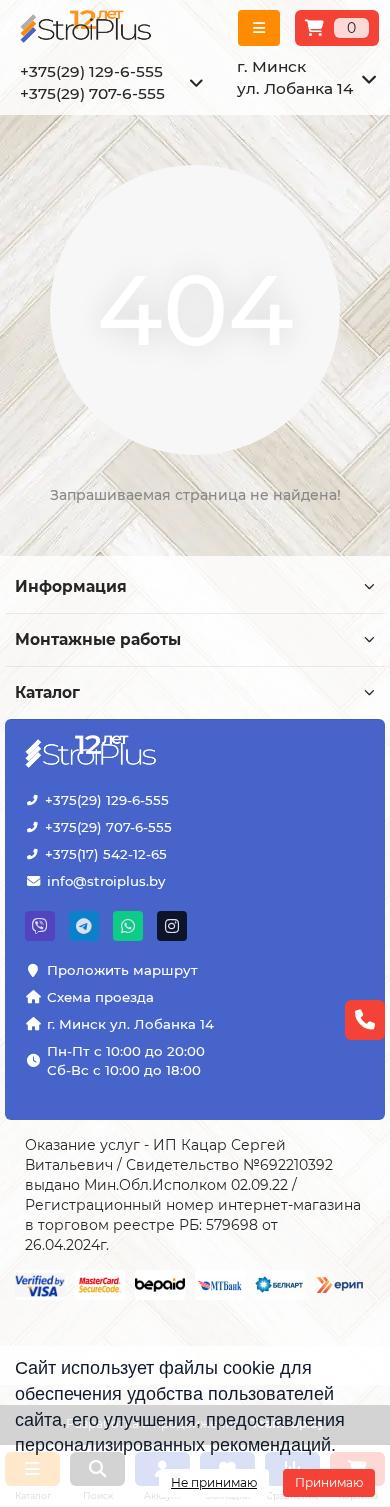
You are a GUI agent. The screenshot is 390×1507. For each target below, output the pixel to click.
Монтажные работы (98, 639)
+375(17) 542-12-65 (106, 854)
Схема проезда (100, 997)
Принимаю (329, 1482)
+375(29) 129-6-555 (107, 800)
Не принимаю (214, 1482)
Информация (71, 586)
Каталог (47, 692)
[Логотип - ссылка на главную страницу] (92, 753)
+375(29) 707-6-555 (108, 827)
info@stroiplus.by (106, 881)
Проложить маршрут (122, 970)
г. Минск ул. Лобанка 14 (130, 1024)
